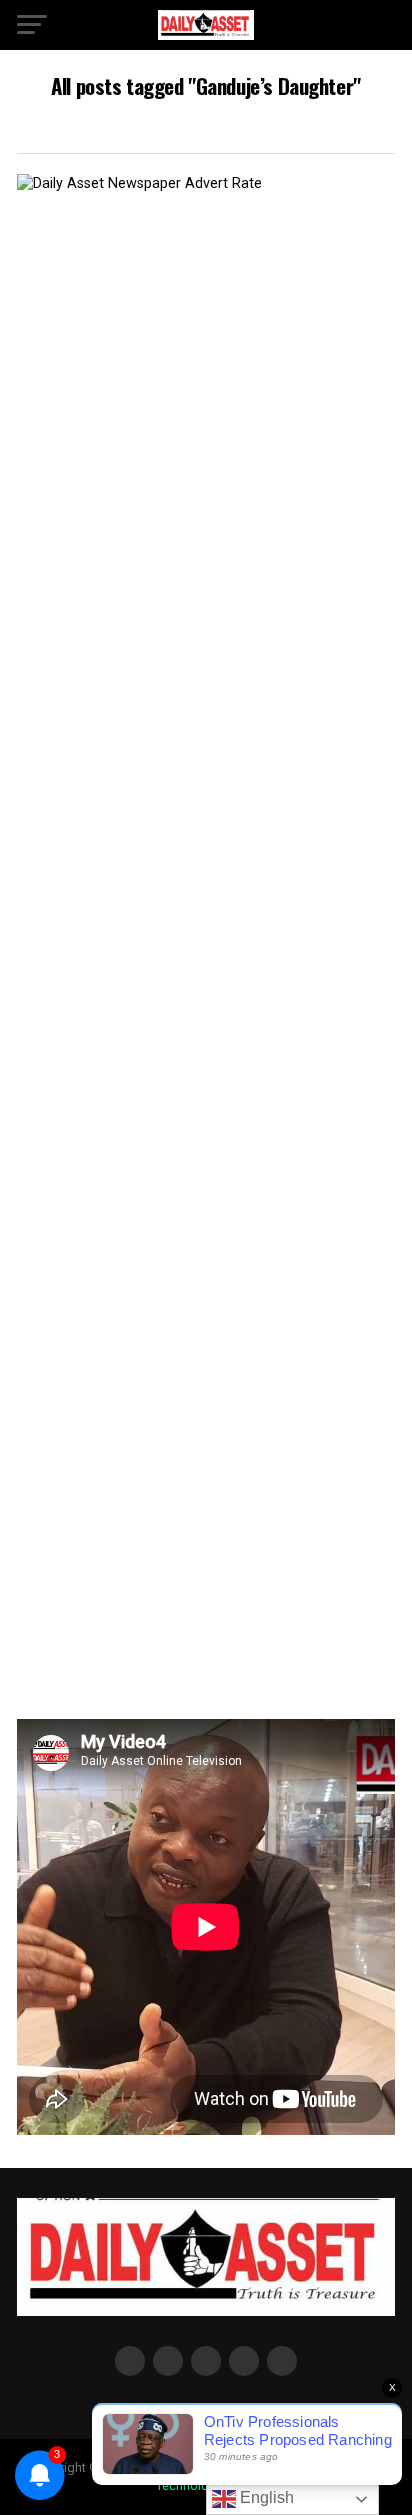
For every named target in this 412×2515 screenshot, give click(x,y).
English (265, 2497)
